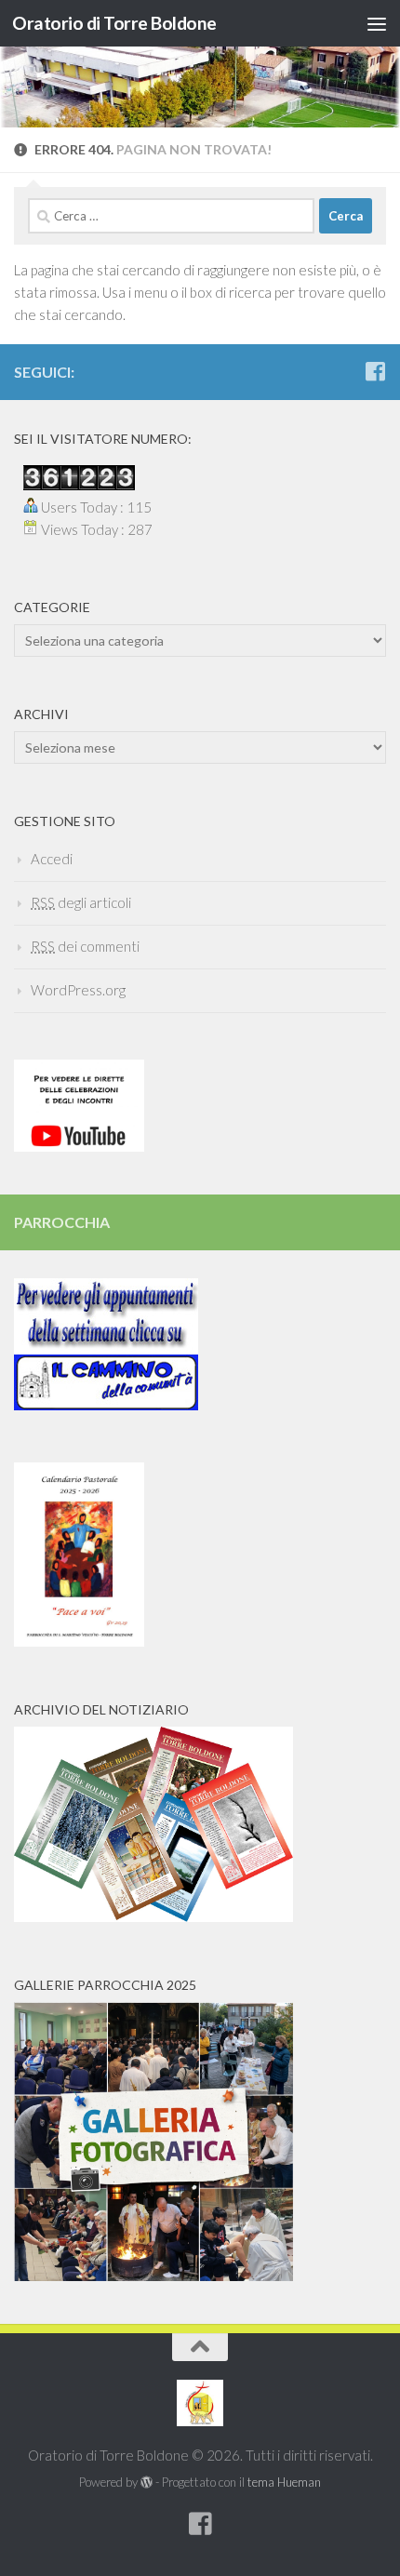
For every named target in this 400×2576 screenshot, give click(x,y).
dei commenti (85, 946)
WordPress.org (78, 990)
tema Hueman (284, 2482)
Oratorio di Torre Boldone (114, 23)
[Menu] (377, 23)
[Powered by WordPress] (147, 2483)
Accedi (52, 859)
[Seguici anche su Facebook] (375, 371)
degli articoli (81, 902)
